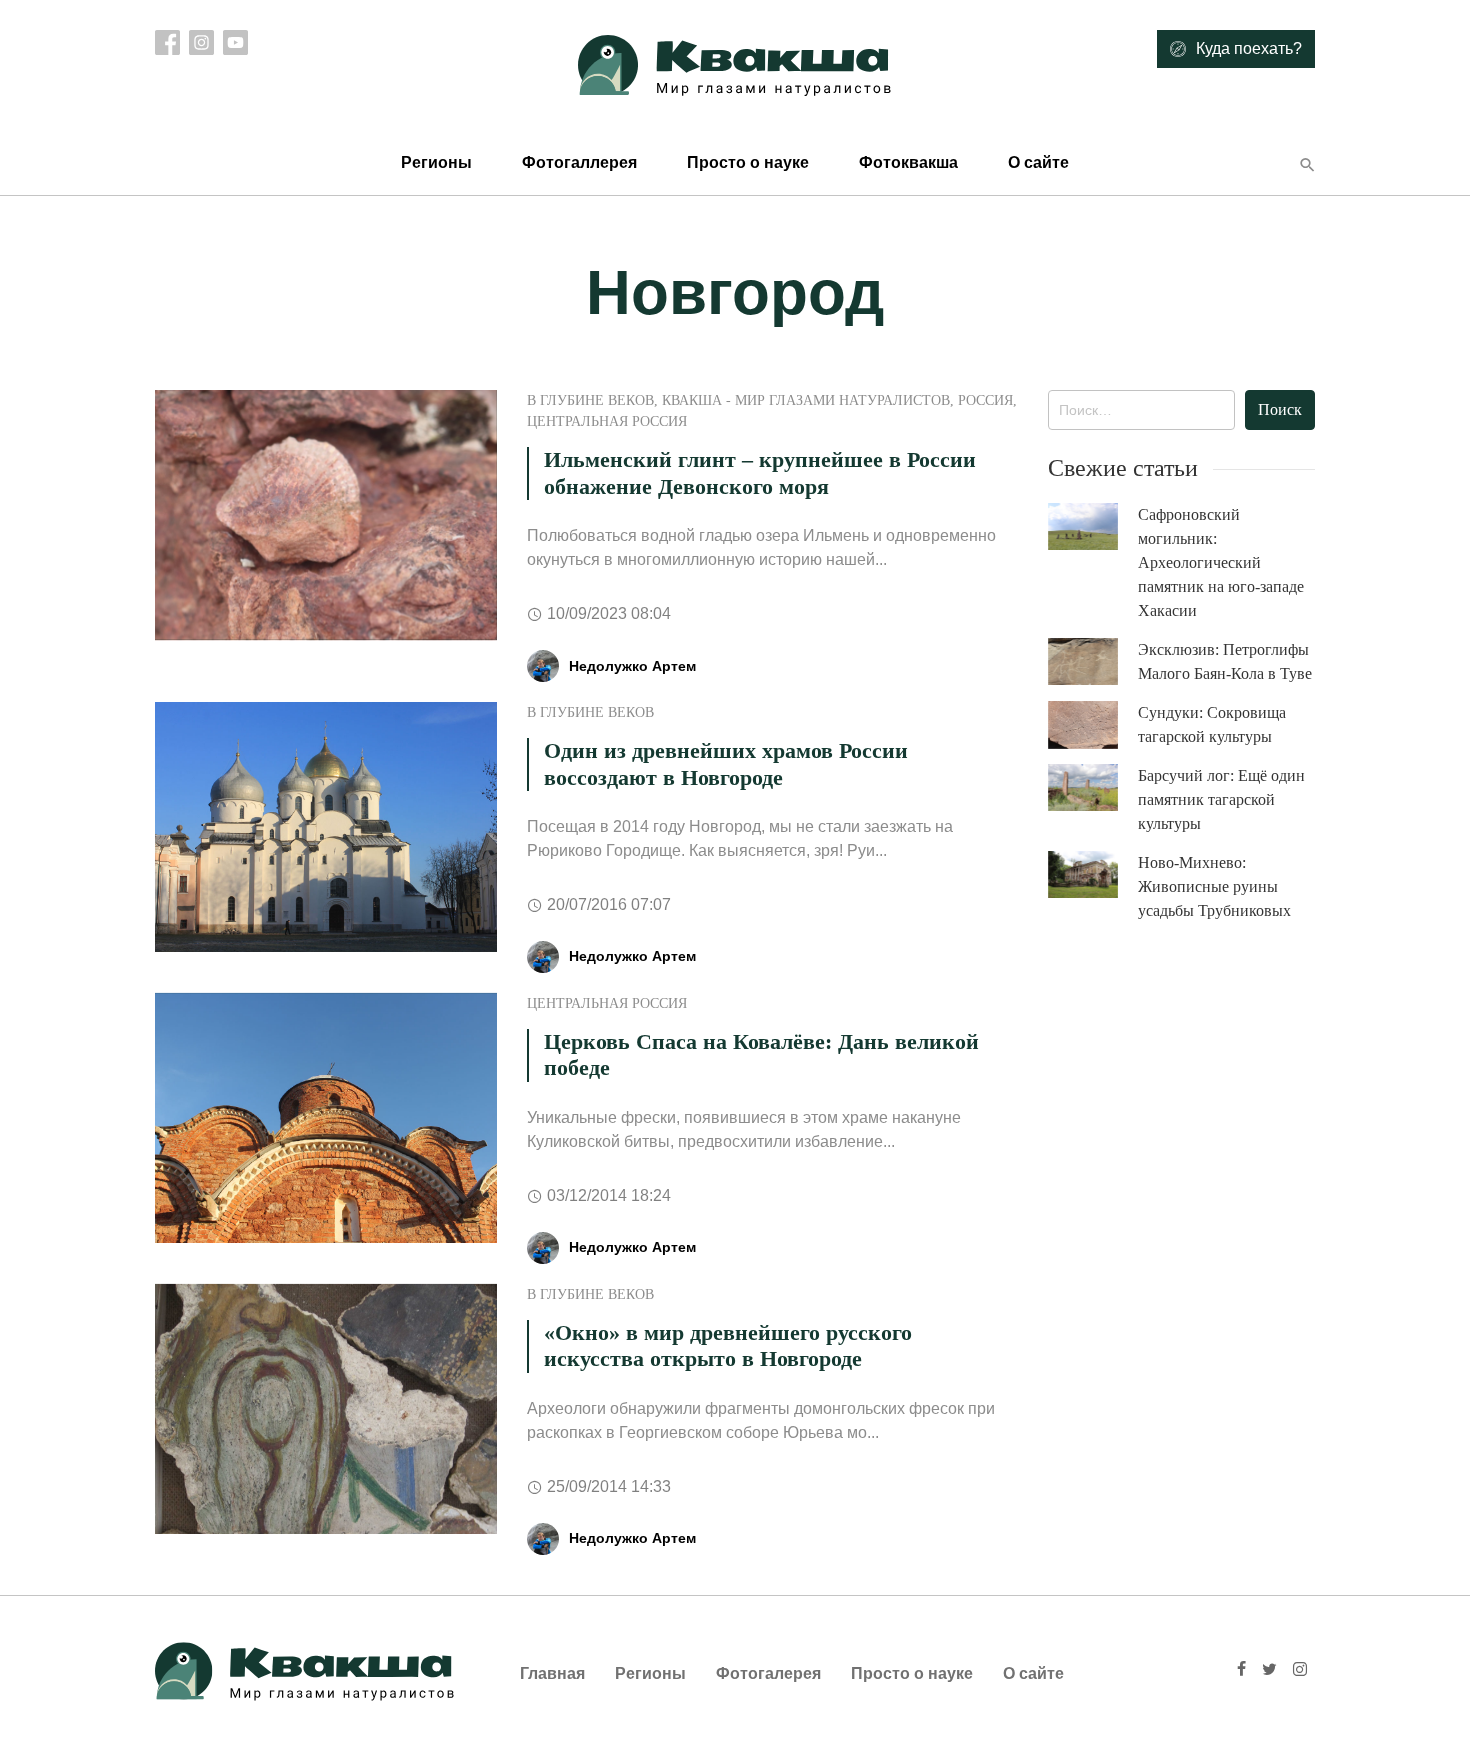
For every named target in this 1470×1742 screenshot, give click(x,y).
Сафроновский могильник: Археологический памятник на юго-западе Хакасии (1221, 562)
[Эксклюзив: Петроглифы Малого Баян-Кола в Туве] (1093, 661)
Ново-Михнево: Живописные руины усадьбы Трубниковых (1214, 886)
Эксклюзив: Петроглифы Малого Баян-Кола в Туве (1225, 661)
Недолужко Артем (632, 666)
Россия (985, 400)
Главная (552, 1673)
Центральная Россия (607, 421)
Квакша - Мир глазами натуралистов (806, 400)
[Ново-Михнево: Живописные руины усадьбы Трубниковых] (1093, 874)
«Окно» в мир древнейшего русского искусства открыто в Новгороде (728, 1345)
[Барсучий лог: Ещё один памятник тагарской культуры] (1093, 787)
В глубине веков (590, 400)
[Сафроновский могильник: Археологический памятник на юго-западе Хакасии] (1093, 526)
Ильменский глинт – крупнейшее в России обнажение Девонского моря (760, 472)
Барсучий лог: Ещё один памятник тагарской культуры (1221, 799)
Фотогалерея (768, 1673)
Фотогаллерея (579, 162)
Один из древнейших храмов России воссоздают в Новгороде (726, 763)
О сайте (1038, 162)
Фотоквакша (908, 162)
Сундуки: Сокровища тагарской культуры (1212, 724)
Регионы (436, 162)
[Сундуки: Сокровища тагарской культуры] (1093, 725)
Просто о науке (748, 162)
